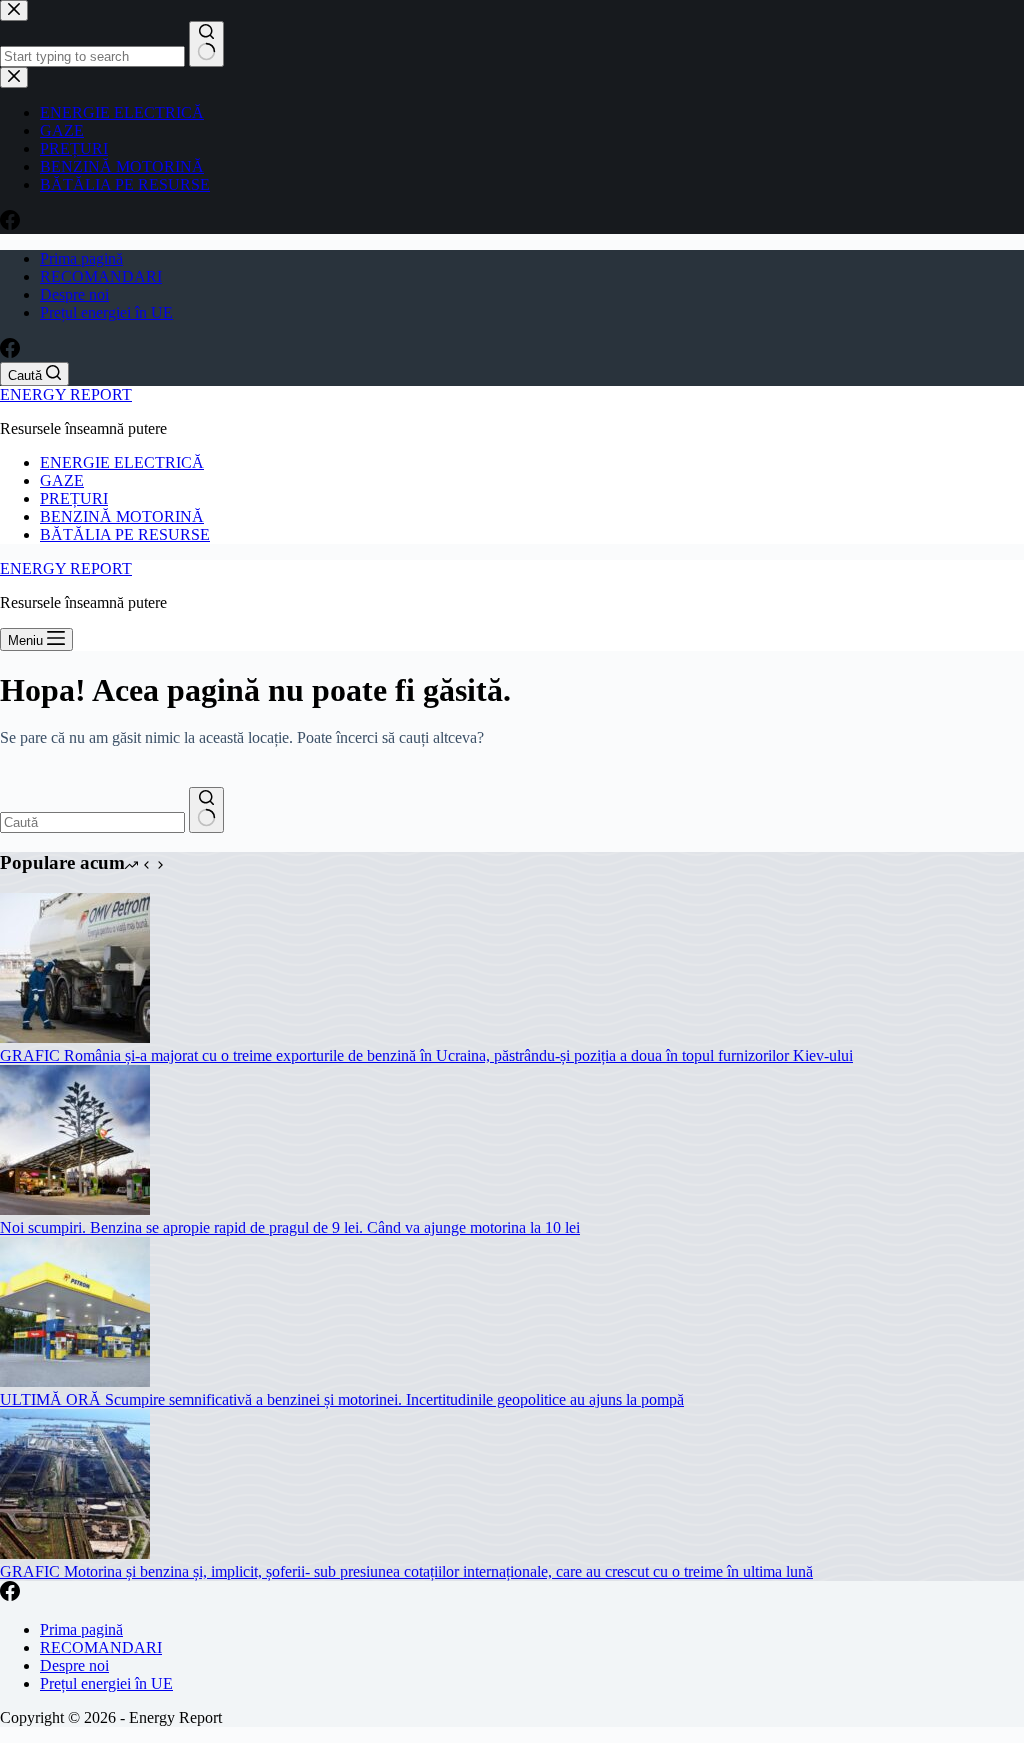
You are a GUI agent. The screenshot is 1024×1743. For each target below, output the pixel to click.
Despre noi (74, 294)
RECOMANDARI (101, 276)
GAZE (62, 480)
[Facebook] (10, 352)
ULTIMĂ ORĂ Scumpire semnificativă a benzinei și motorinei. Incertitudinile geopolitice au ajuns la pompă (342, 1399)
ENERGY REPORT (66, 394)
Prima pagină (81, 258)
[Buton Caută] (206, 810)
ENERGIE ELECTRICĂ (122, 462)
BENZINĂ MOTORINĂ (122, 516)
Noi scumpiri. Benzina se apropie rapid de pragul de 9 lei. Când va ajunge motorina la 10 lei (290, 1227)
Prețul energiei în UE (106, 312)
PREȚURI (74, 498)
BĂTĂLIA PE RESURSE (125, 534)
